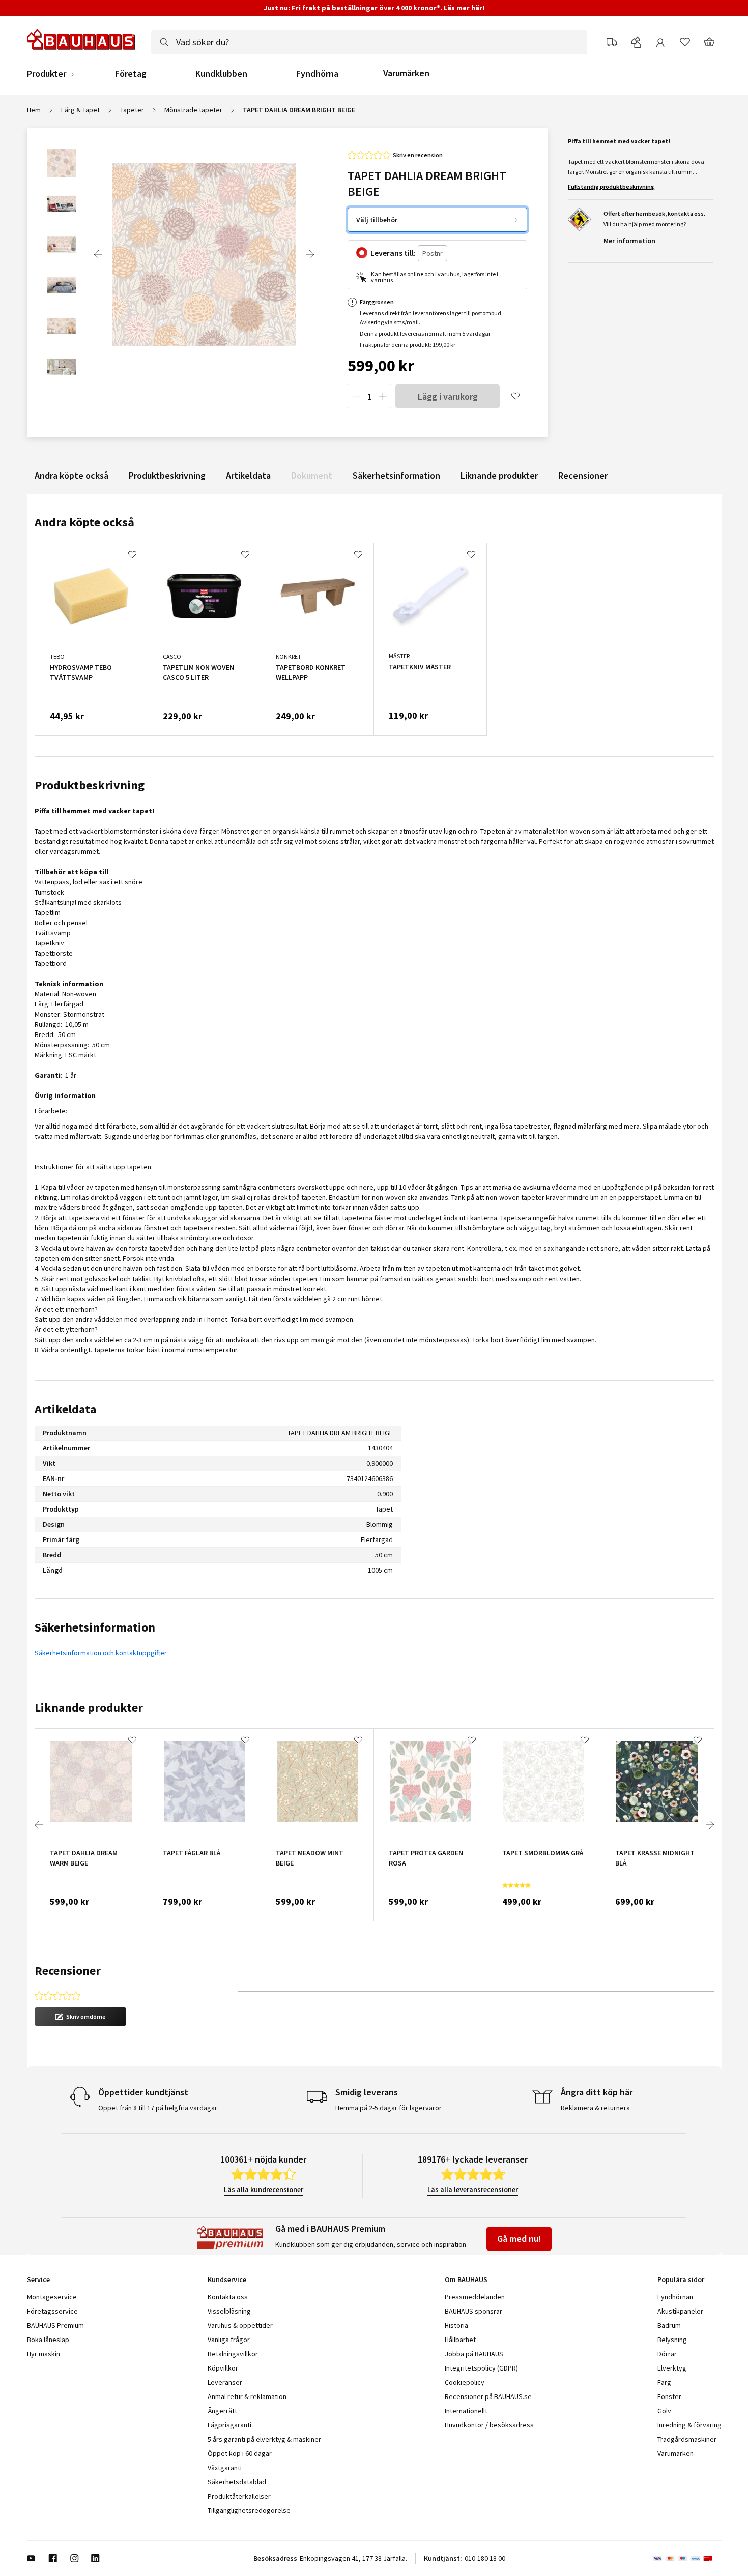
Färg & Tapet (80, 110)
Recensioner (583, 475)
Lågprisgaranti (229, 2425)
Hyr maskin (44, 2354)
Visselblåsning (229, 2311)
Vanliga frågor (229, 2340)
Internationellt (466, 2411)
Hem (34, 110)
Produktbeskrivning (167, 475)
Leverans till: (393, 253)
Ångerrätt (222, 2411)
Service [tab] (38, 2279)
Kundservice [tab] (227, 2279)
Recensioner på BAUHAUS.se (488, 2396)
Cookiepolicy (465, 2382)
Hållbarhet (460, 2340)
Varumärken (406, 73)
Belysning (672, 2340)
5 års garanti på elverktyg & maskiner (264, 2439)
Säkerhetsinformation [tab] (95, 1627)
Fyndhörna (317, 74)
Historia (456, 2325)
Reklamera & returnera (595, 2108)
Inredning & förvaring (689, 2425)
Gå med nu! (519, 2239)
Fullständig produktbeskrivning (611, 186)
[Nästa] (310, 254)
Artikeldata (248, 475)
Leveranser (225, 2382)
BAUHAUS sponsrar (473, 2311)
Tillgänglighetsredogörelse (249, 2510)
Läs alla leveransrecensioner (473, 2189)
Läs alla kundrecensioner (264, 2189)
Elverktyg (672, 2368)
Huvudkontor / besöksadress (489, 2425)
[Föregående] (98, 254)
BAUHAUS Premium (55, 2325)
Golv (664, 2411)
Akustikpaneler (680, 2311)
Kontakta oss (228, 2297)
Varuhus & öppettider (240, 2325)
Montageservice (52, 2297)
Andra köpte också (71, 475)
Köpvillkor (223, 2368)
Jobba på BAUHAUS (474, 2354)
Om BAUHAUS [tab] (466, 2279)
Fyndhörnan (675, 2297)
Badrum (669, 2325)
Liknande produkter (499, 475)
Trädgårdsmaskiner (687, 2439)
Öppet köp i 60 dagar (240, 2453)
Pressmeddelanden (475, 2297)
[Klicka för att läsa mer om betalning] (687, 2558)
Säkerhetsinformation (396, 475)
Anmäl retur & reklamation (247, 2396)
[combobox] (369, 42)
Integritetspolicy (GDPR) (481, 2368)
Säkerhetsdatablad (237, 2482)
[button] (80, 2017)
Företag (131, 74)
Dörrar (667, 2354)
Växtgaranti (225, 2468)
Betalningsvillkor (233, 2354)
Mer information (629, 241)
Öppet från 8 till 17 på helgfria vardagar (158, 2108)
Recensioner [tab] (68, 1971)
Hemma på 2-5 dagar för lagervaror (389, 2108)
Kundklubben (221, 74)
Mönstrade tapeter (193, 110)
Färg (664, 2382)
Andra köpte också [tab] (84, 522)
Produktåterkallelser (239, 2496)
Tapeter (132, 110)
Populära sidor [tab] (681, 2279)
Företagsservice (52, 2311)
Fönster (669, 2396)
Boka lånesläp (48, 2340)
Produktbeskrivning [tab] (90, 785)
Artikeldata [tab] (65, 1409)
